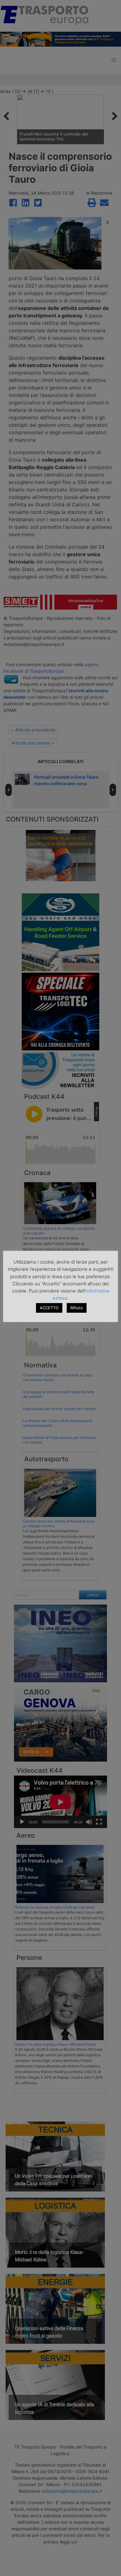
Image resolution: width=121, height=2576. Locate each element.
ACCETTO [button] (49, 1308)
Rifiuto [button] (77, 1308)
